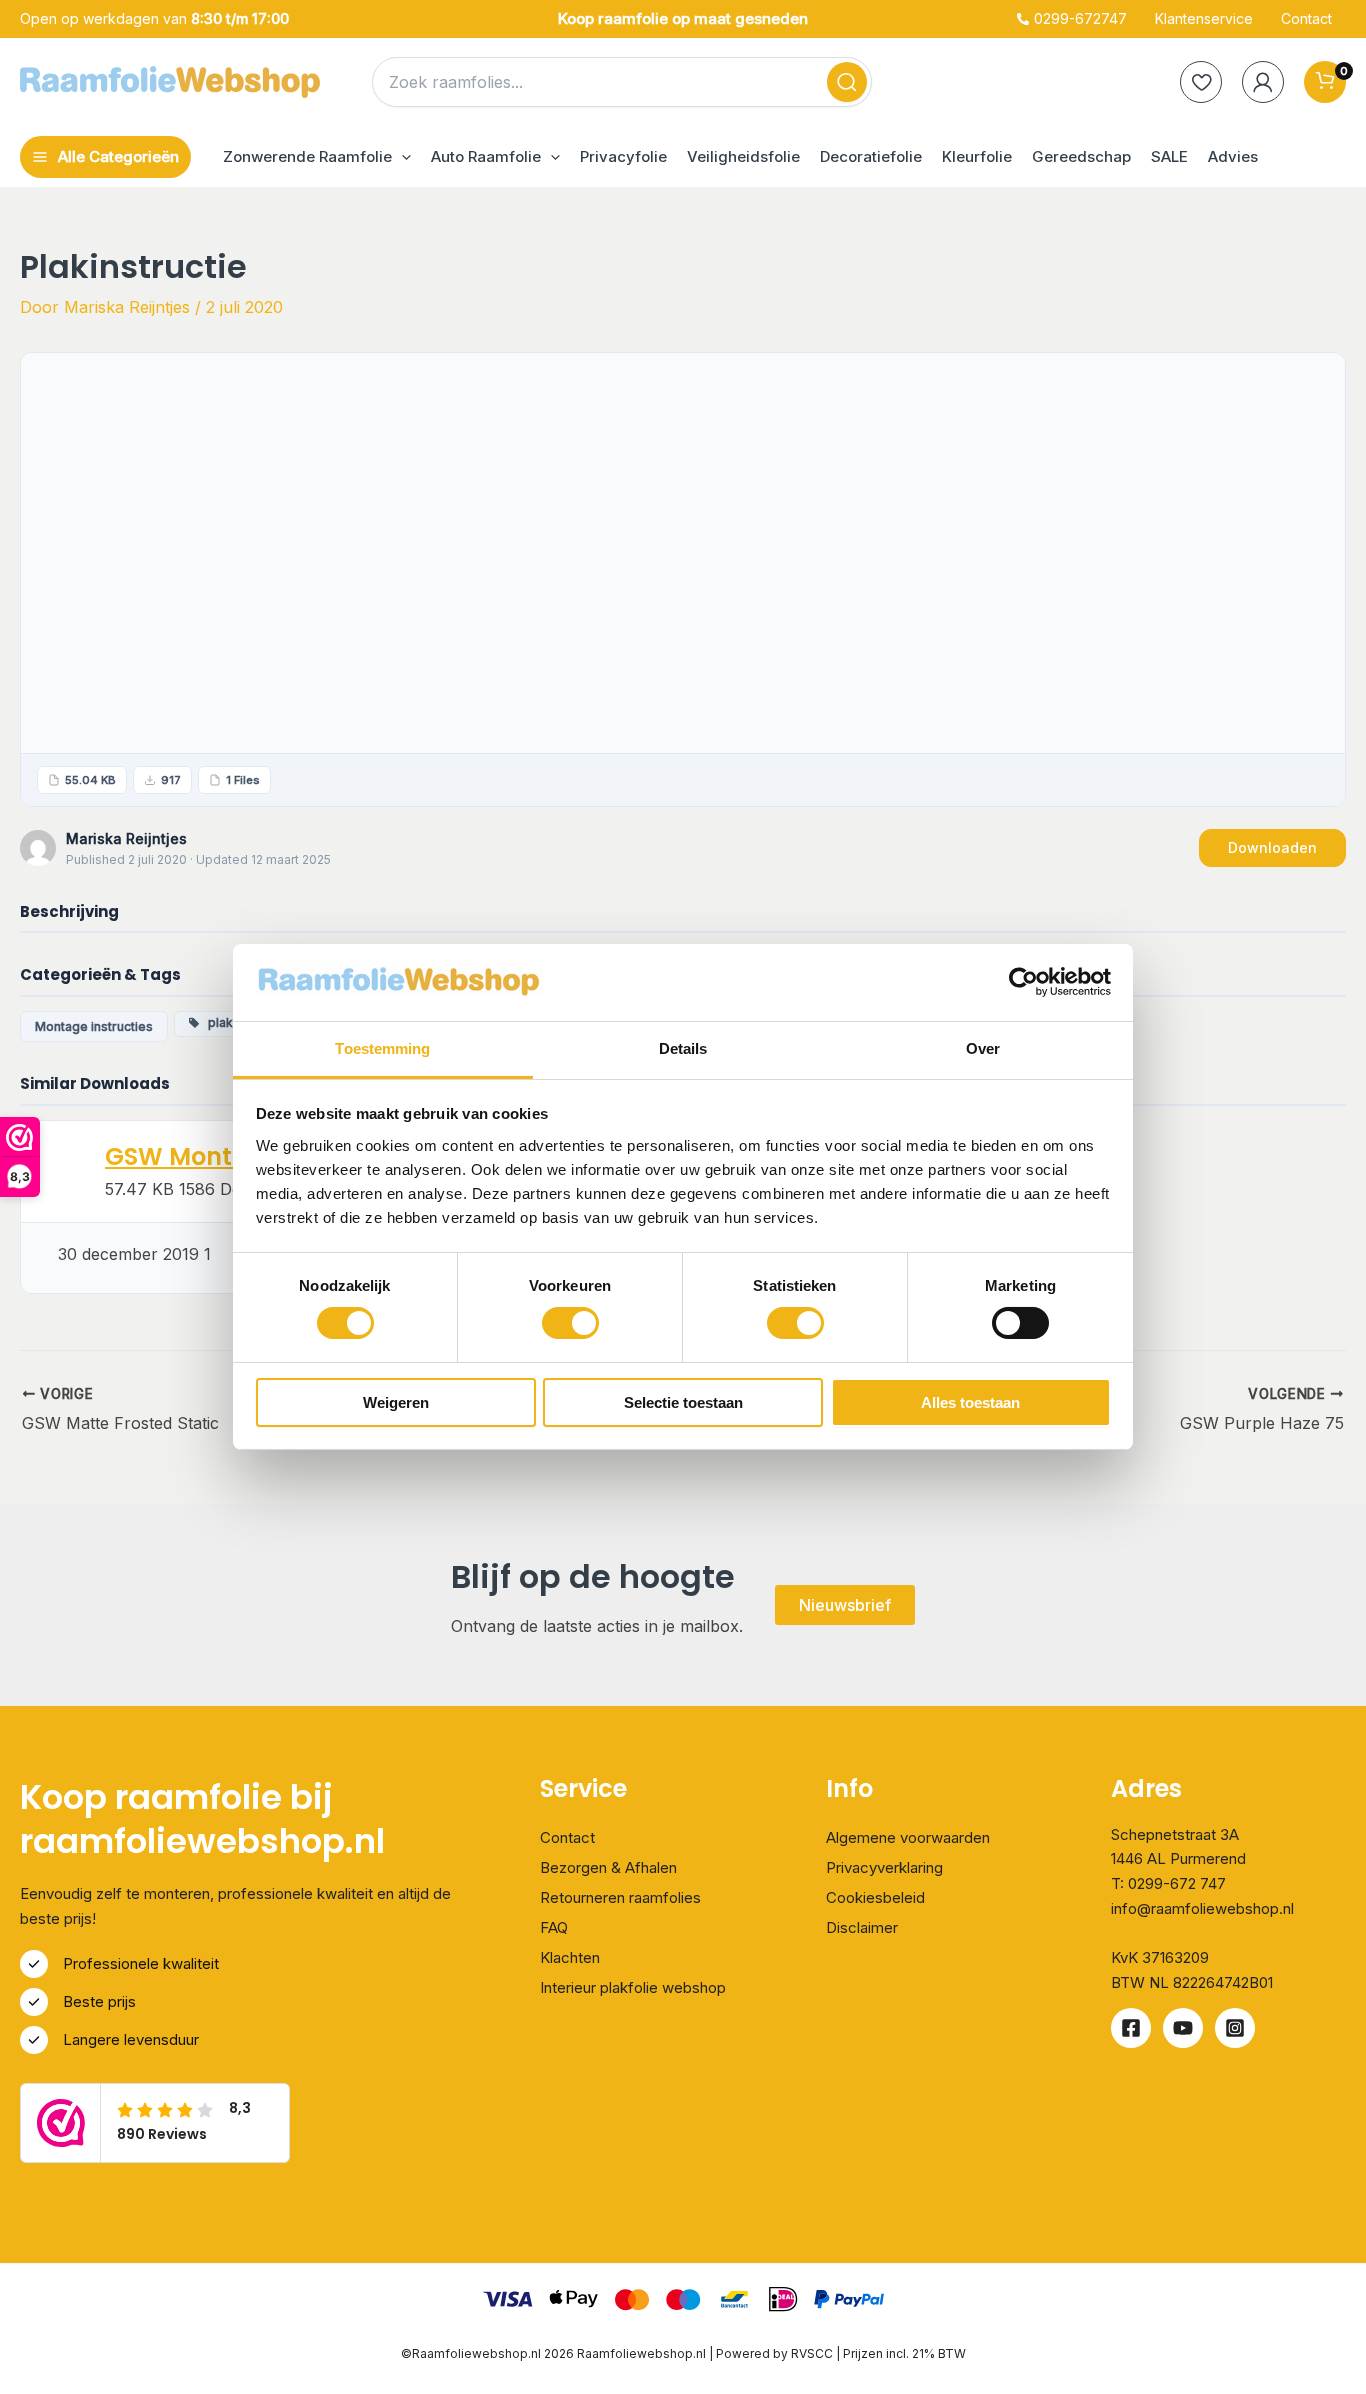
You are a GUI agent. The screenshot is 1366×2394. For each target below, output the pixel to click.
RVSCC (813, 2353)
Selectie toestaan (683, 1402)
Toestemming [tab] (382, 1048)
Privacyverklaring (884, 1867)
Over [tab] (983, 1048)
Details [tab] (683, 1048)
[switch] (570, 1323)
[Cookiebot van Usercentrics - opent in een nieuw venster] (1023, 982)
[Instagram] (1235, 2028)
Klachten (570, 1957)
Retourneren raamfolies (620, 1897)
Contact (567, 1837)
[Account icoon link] (1263, 82)
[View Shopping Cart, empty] (1325, 82)
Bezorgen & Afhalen (608, 1867)
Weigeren (396, 1402)
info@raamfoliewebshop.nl (1202, 1908)
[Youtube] (1183, 2028)
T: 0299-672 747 (1168, 1883)
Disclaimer (862, 1927)
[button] (317, 157)
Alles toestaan (970, 1402)
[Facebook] (1131, 2028)
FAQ (554, 1927)
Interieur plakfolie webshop (633, 1987)
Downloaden (1272, 847)
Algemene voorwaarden (908, 1837)
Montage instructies (94, 1026)
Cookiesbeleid (875, 1897)
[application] (401, 157)
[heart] (1201, 82)
